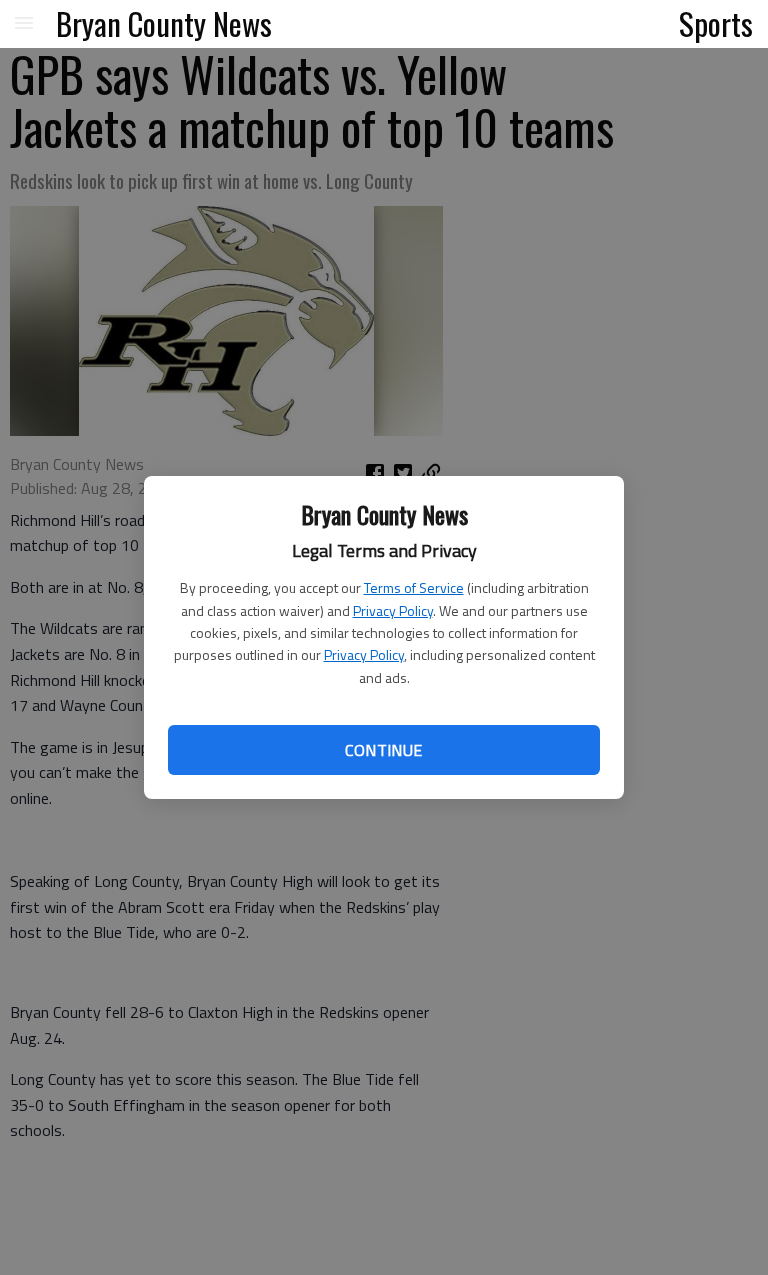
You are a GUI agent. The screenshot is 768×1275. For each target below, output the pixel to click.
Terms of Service (414, 587)
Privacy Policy (393, 610)
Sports (716, 23)
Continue (383, 750)
